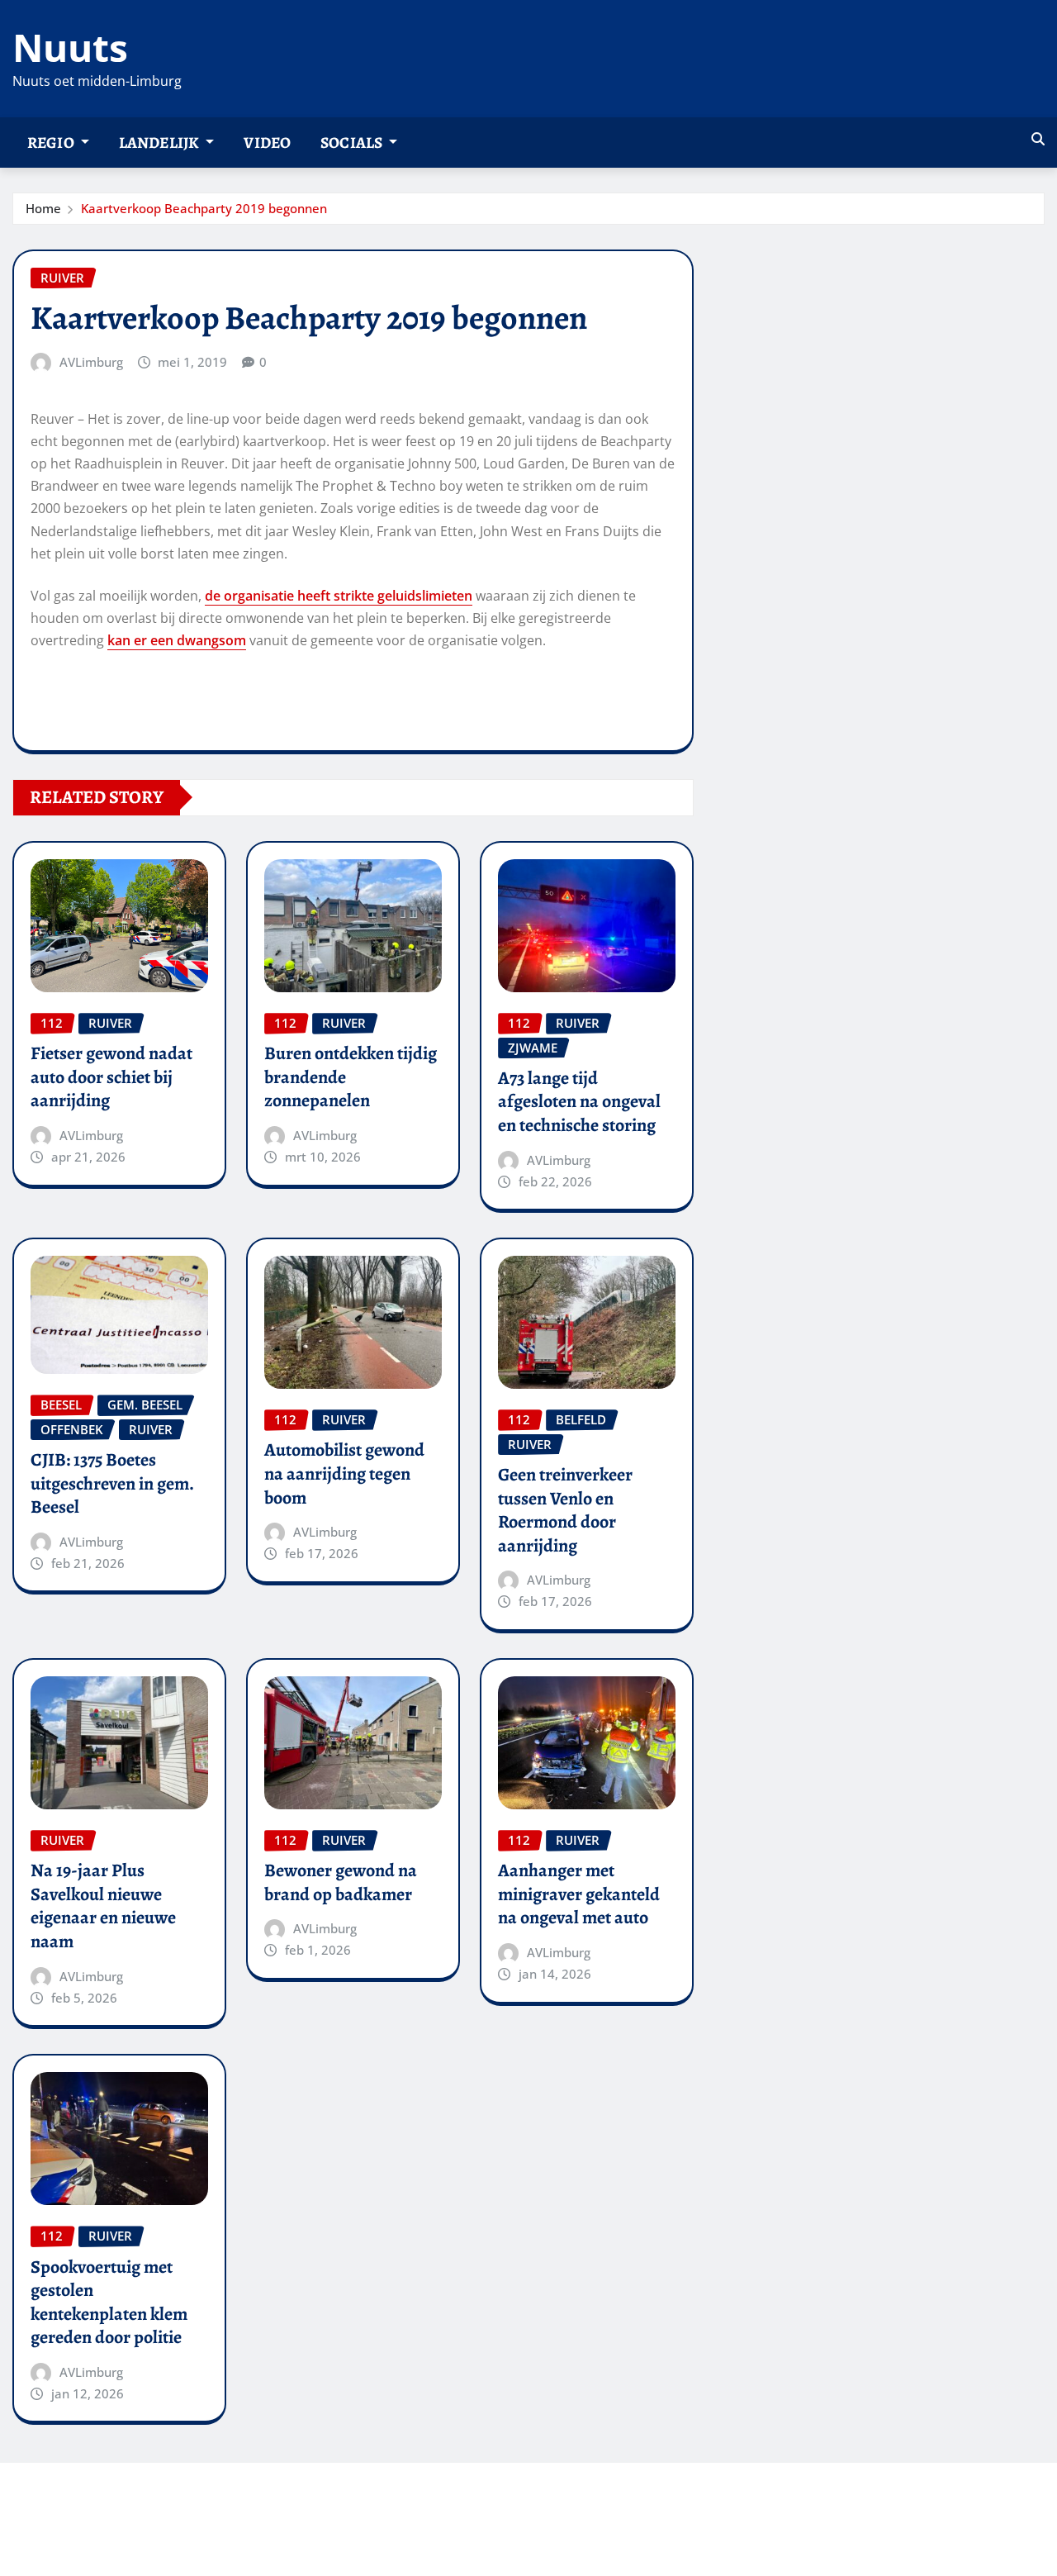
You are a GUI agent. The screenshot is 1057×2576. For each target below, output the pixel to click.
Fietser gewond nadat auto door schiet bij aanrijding (111, 1077)
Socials (353, 143)
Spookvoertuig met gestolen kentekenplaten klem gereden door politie (109, 2303)
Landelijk (161, 143)
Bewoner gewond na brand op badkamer (341, 1882)
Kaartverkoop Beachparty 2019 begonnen (204, 208)
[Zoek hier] (1038, 139)
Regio (52, 143)
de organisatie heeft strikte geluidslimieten (339, 596)
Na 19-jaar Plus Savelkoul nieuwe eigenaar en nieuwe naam (103, 1906)
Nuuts (70, 47)
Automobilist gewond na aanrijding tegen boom (344, 1473)
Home (43, 208)
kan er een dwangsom (177, 640)
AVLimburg (91, 362)
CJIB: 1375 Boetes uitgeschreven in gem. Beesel (112, 1483)
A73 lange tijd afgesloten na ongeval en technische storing (579, 1102)
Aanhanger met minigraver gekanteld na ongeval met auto (579, 1894)
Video (267, 143)
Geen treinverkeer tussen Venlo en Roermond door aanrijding (565, 1510)
